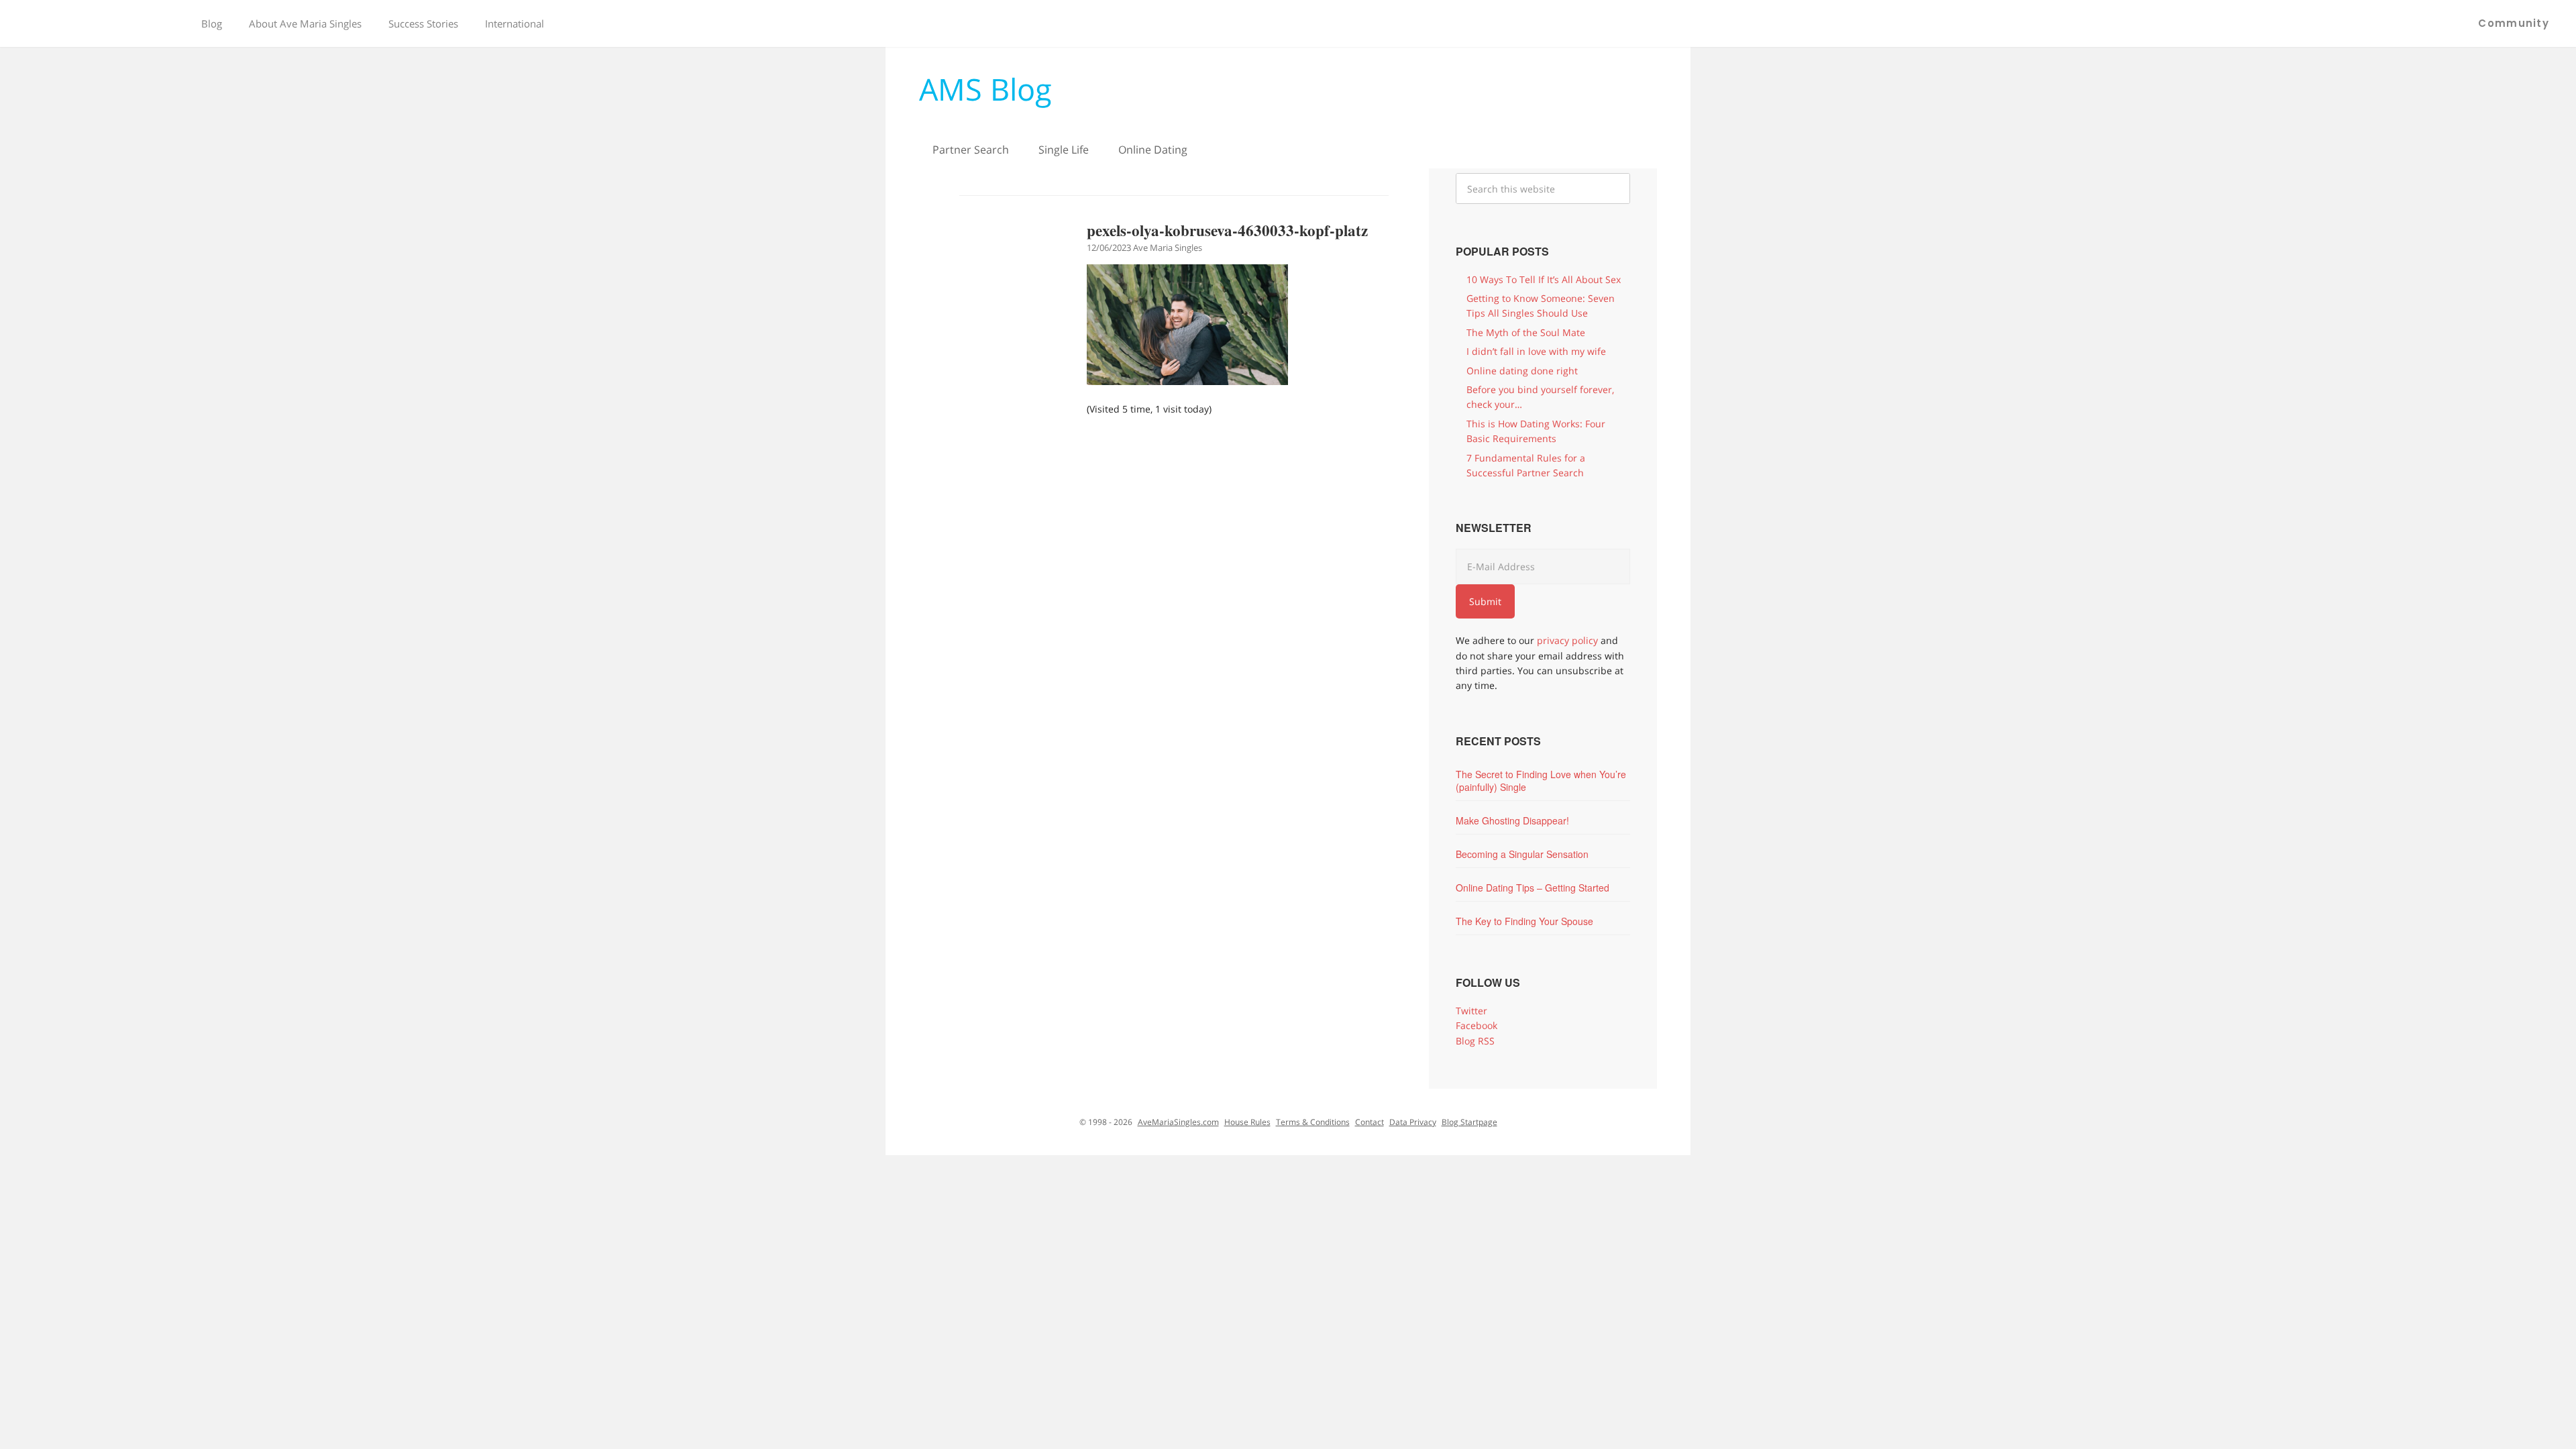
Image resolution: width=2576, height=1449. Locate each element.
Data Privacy (1413, 1122)
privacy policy (1567, 640)
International (515, 23)
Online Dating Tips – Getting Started (1533, 888)
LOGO (94, 23)
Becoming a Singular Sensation (1522, 854)
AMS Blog (985, 89)
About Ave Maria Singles (305, 23)
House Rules (1247, 1122)
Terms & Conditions (1313, 1122)
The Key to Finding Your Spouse (1524, 921)
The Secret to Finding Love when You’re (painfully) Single (1541, 781)
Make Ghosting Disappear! (1512, 820)
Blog (212, 23)
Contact (1370, 1122)
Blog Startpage (1469, 1122)
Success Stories (423, 23)
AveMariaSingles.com (1178, 1122)
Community (2514, 23)
